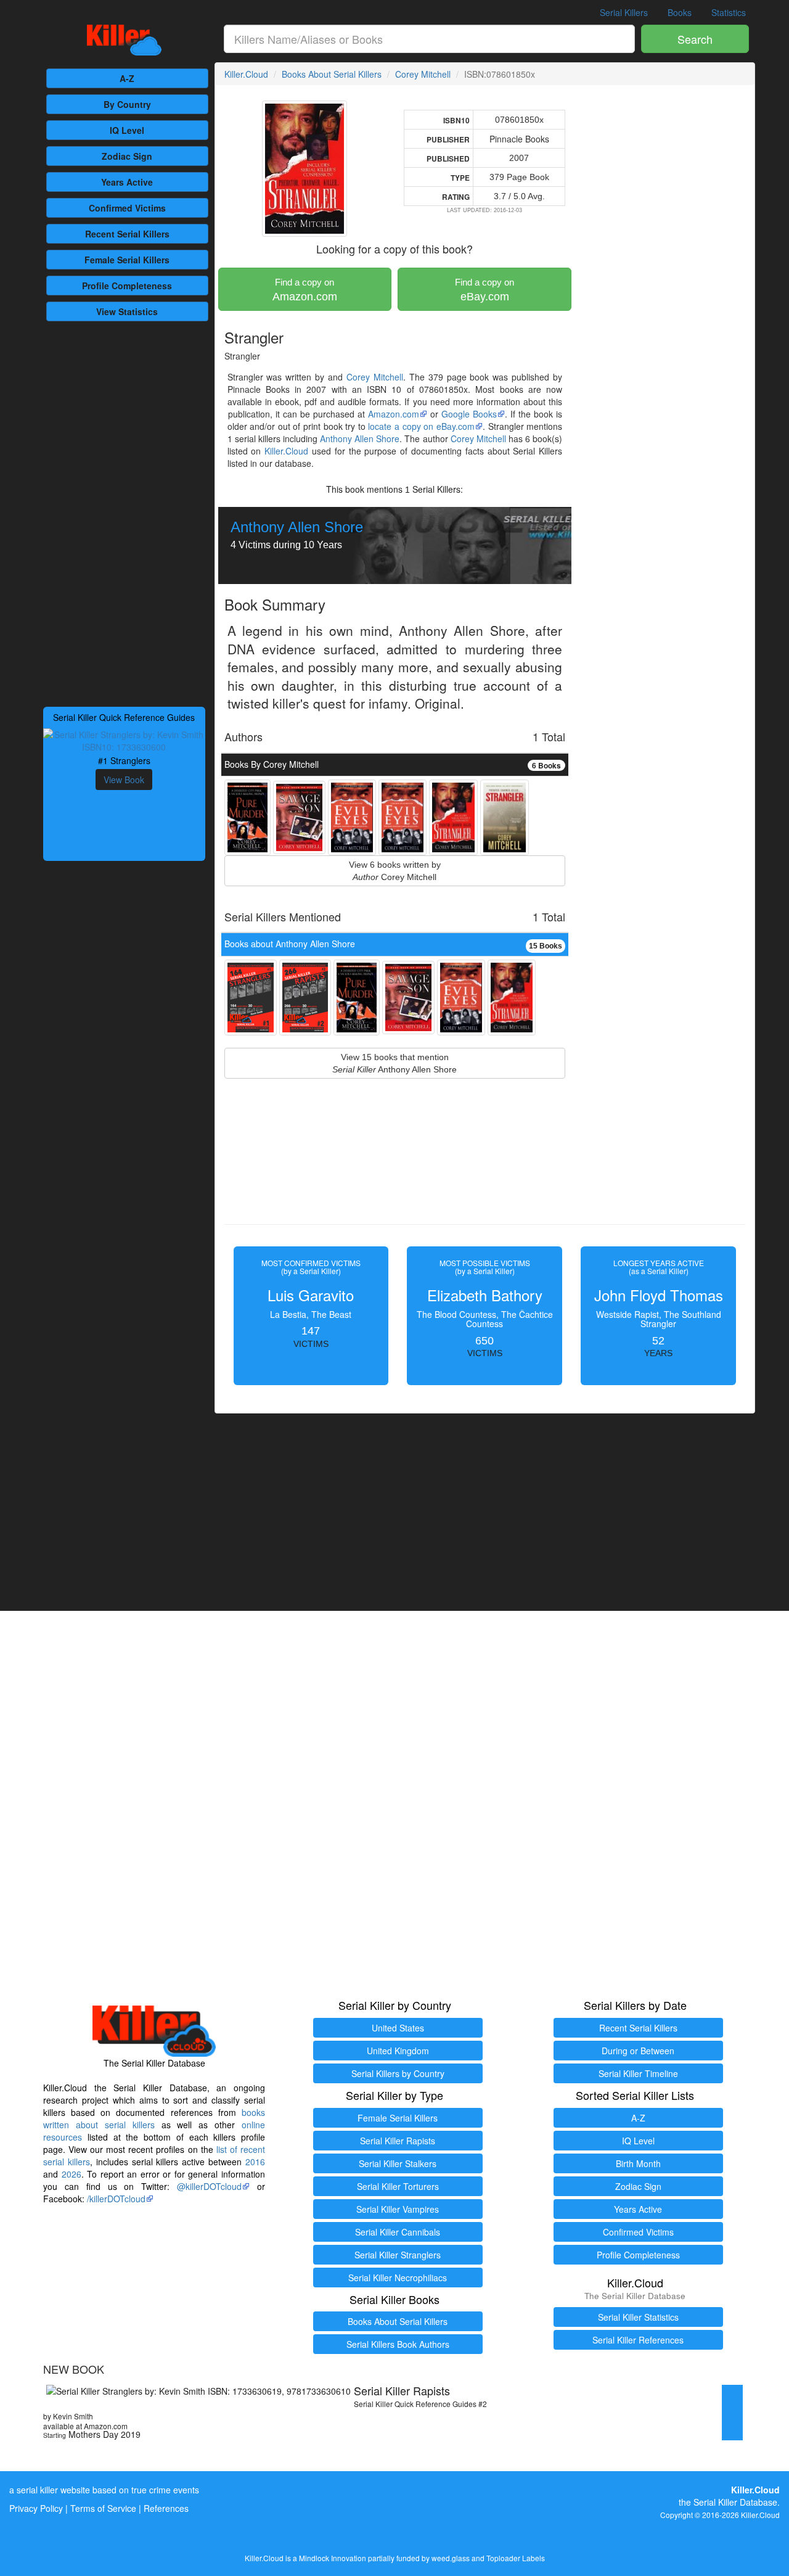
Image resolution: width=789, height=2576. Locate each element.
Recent (127, 234)
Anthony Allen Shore (360, 438)
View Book (124, 780)
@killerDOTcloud (209, 2186)
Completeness (127, 286)
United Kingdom (398, 2051)
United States (398, 2028)
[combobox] (430, 39)
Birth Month (638, 2163)
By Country (127, 104)
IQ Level (127, 130)
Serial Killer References (638, 2340)
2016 (255, 2162)
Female (127, 260)
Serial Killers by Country (398, 2073)
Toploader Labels (516, 2558)
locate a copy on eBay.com (421, 426)
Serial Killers (624, 12)
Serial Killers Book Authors (398, 2344)
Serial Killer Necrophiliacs (398, 2278)
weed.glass (451, 2558)
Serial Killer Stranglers (398, 2255)
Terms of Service (103, 2508)
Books (680, 12)
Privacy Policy (36, 2508)
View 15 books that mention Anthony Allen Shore (394, 1063)
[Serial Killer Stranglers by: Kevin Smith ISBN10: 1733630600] (124, 739)
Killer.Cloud (246, 74)
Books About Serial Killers (332, 74)
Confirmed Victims (638, 2232)
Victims (127, 208)
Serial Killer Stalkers (398, 2163)
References (166, 2508)
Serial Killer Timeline (638, 2073)
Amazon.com (305, 290)
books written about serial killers (154, 2118)
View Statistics (127, 311)
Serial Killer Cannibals (398, 2232)
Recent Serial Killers (638, 2028)
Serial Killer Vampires (398, 2209)
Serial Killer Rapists (398, 2141)
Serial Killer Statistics (638, 2317)
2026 (72, 2174)
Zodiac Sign (127, 156)
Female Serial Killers (398, 2118)
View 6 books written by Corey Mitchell (395, 871)
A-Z (127, 78)
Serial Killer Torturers (398, 2186)
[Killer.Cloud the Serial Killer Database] (124, 40)
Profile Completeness (638, 2255)
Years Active (127, 182)
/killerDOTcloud (116, 2199)
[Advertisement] (124, 512)
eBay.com (484, 290)
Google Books (469, 414)
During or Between (638, 2051)
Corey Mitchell (423, 74)
